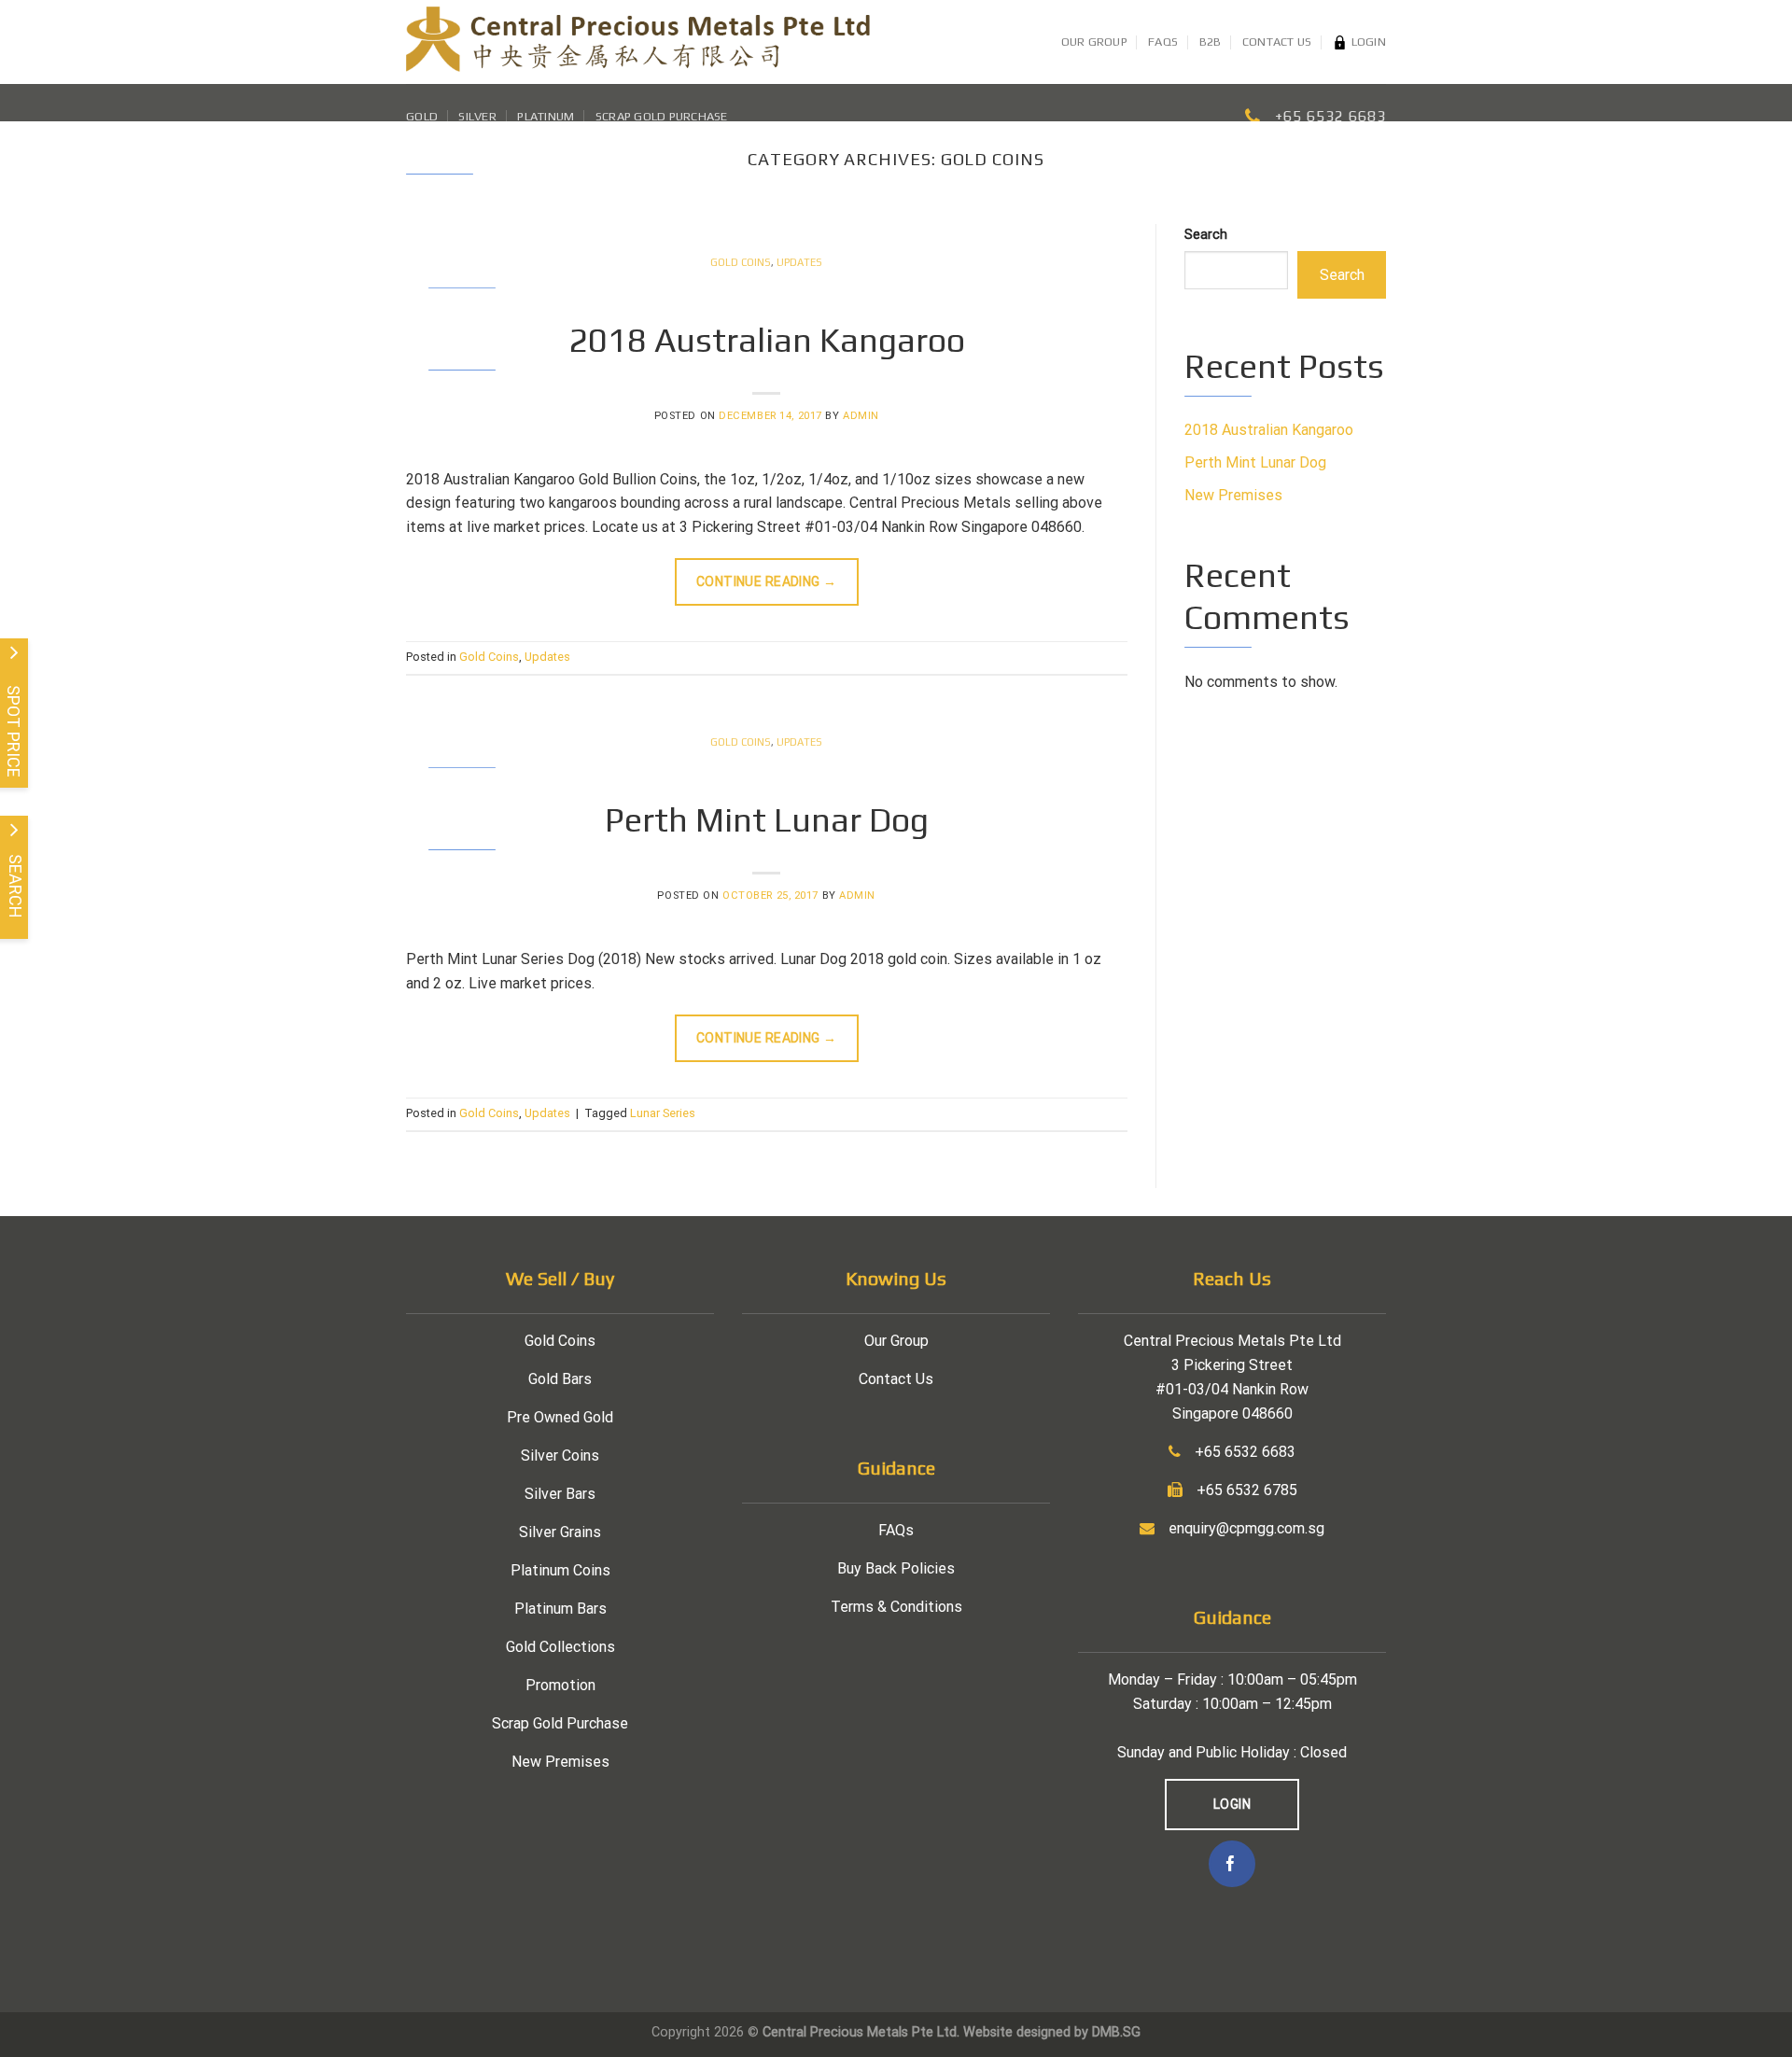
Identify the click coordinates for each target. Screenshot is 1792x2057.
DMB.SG (1116, 2032)
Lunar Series (663, 1113)
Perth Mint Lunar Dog (767, 819)
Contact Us (1277, 42)
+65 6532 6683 (1330, 116)
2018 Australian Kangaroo (767, 340)
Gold (422, 116)
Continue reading (767, 581)
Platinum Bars (560, 1609)
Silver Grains (560, 1532)
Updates (799, 262)
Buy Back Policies (896, 1568)
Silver (477, 116)
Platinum (546, 116)
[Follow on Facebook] (1232, 1864)
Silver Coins (560, 1455)
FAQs (1163, 42)
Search (1206, 235)
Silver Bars (560, 1494)
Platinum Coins (560, 1570)
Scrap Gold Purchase (662, 116)
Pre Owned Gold (560, 1417)
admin (861, 416)
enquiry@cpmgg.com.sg (1246, 1528)
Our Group (1094, 42)
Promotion (560, 1685)
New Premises (1233, 495)
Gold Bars (560, 1379)
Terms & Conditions (896, 1607)
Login (1369, 42)
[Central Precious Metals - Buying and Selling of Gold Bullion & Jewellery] (638, 42)
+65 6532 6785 (1247, 1490)
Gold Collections (560, 1647)
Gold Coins (741, 262)
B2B (1211, 42)
